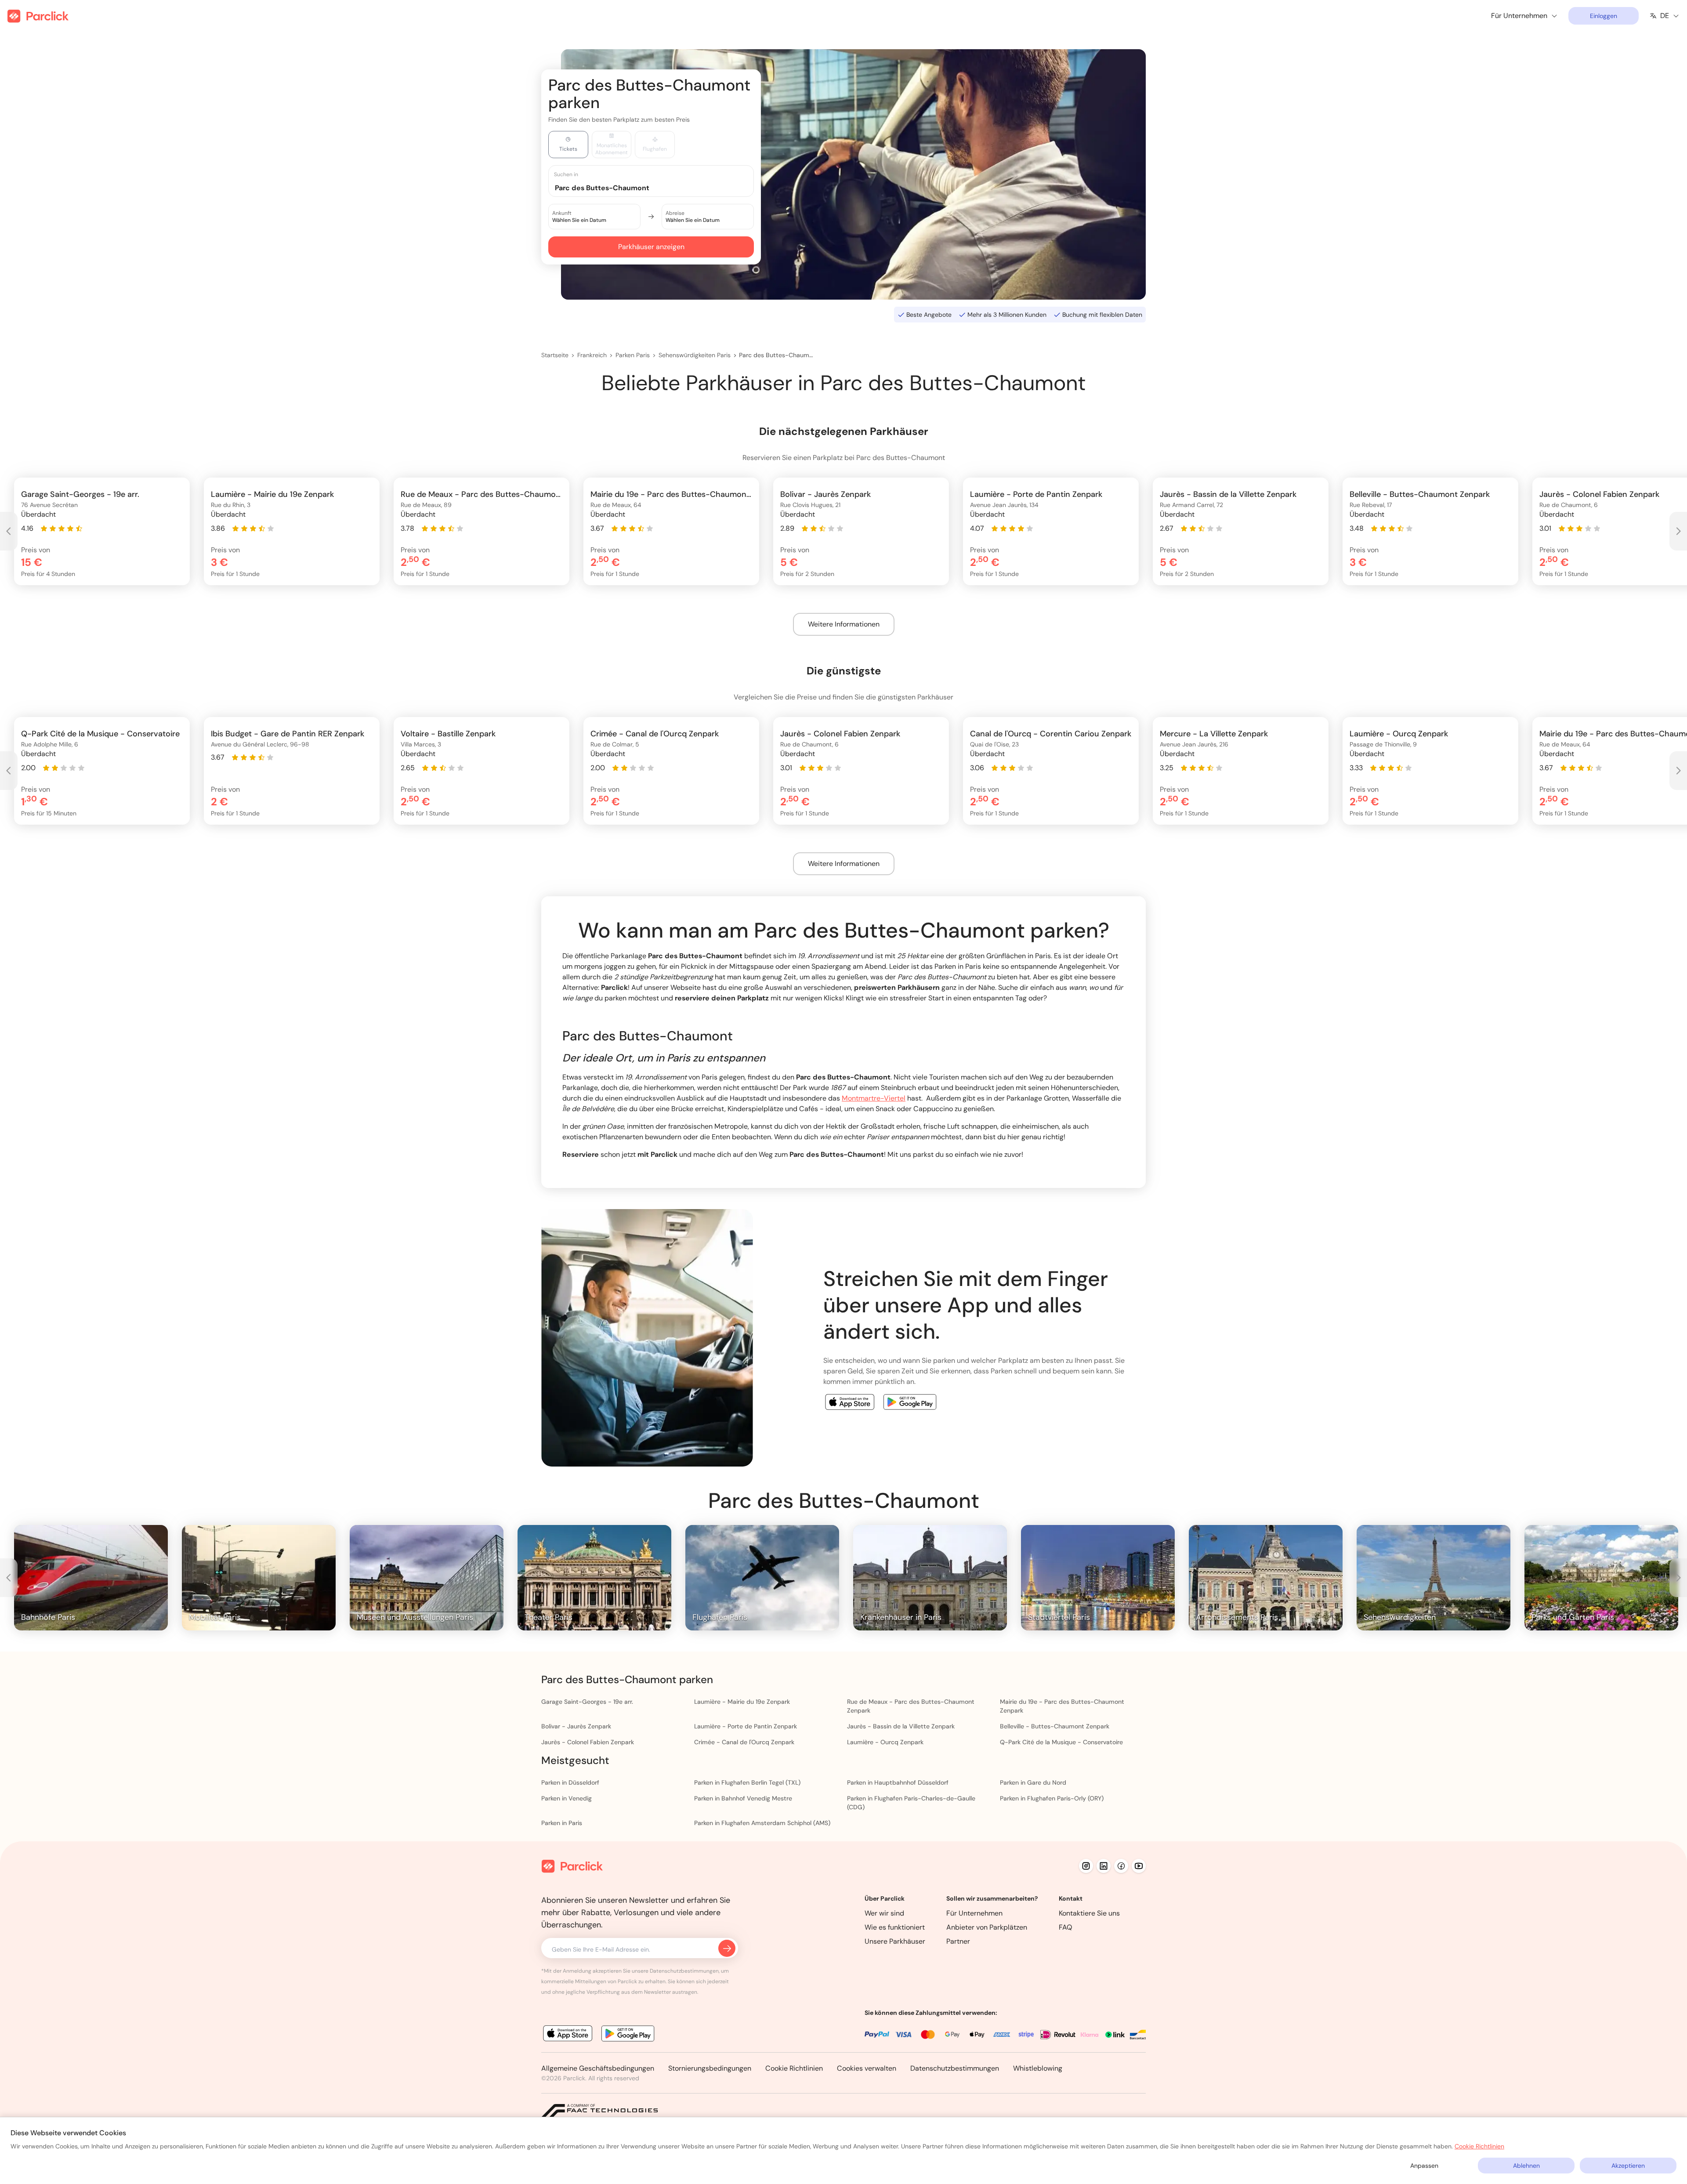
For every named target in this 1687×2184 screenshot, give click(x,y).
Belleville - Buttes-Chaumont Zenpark (1055, 1726)
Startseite (555, 355)
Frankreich (592, 355)
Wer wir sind (884, 1913)
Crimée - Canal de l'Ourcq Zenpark (744, 1742)
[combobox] (659, 187)
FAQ (1066, 1927)
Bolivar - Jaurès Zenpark (576, 1726)
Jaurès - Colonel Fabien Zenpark (588, 1742)
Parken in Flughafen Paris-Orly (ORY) (1052, 1798)
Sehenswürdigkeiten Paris (695, 355)
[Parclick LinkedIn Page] (1104, 1866)
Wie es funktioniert (895, 1927)
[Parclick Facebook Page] (1121, 1866)
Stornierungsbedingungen (710, 2068)
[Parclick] (38, 16)
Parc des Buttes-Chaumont (777, 355)
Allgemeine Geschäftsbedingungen (598, 2068)
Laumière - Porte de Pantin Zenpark (746, 1726)
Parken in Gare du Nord (1033, 1782)
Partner (958, 1941)
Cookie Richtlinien (794, 2068)
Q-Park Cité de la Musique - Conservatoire (1061, 1742)
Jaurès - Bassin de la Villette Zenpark (901, 1726)
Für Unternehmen (974, 1913)
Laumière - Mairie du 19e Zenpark (742, 1702)
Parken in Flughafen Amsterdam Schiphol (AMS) (762, 1823)
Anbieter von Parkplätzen (987, 1927)
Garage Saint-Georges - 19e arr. (587, 1702)
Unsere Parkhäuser (895, 1941)
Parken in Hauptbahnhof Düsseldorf (898, 1782)
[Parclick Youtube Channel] (1139, 1866)
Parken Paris (633, 355)
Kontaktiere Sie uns (1089, 1913)
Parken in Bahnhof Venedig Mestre (743, 1798)
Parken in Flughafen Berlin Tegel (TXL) (747, 1782)
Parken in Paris (562, 1823)
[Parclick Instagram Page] (1086, 1866)
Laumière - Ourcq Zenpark (885, 1742)
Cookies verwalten (867, 2068)
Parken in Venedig (567, 1798)
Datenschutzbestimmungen (955, 2068)
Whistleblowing (1038, 2068)
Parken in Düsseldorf (570, 1782)
